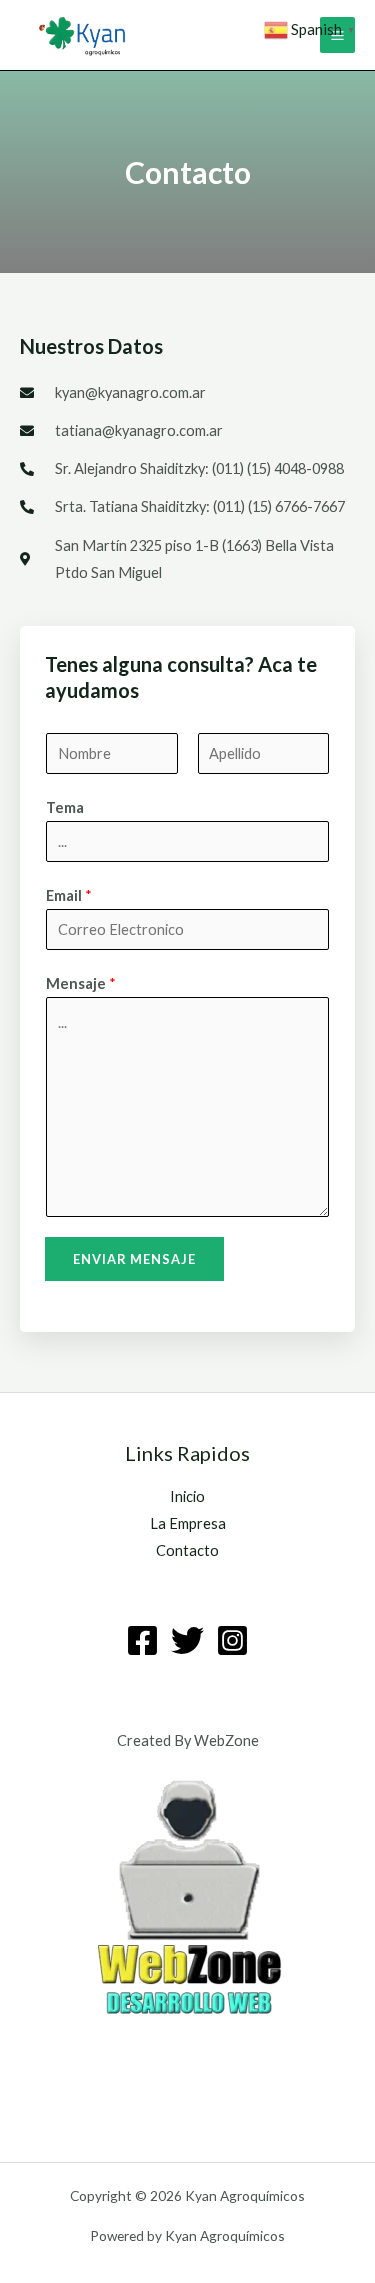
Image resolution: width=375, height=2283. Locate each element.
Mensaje (81, 983)
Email (69, 895)
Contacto (187, 1550)
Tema (65, 807)
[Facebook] (142, 1640)
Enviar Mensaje (134, 1259)
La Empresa (188, 1523)
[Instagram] (232, 1640)
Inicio (187, 1496)
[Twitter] (187, 1640)
